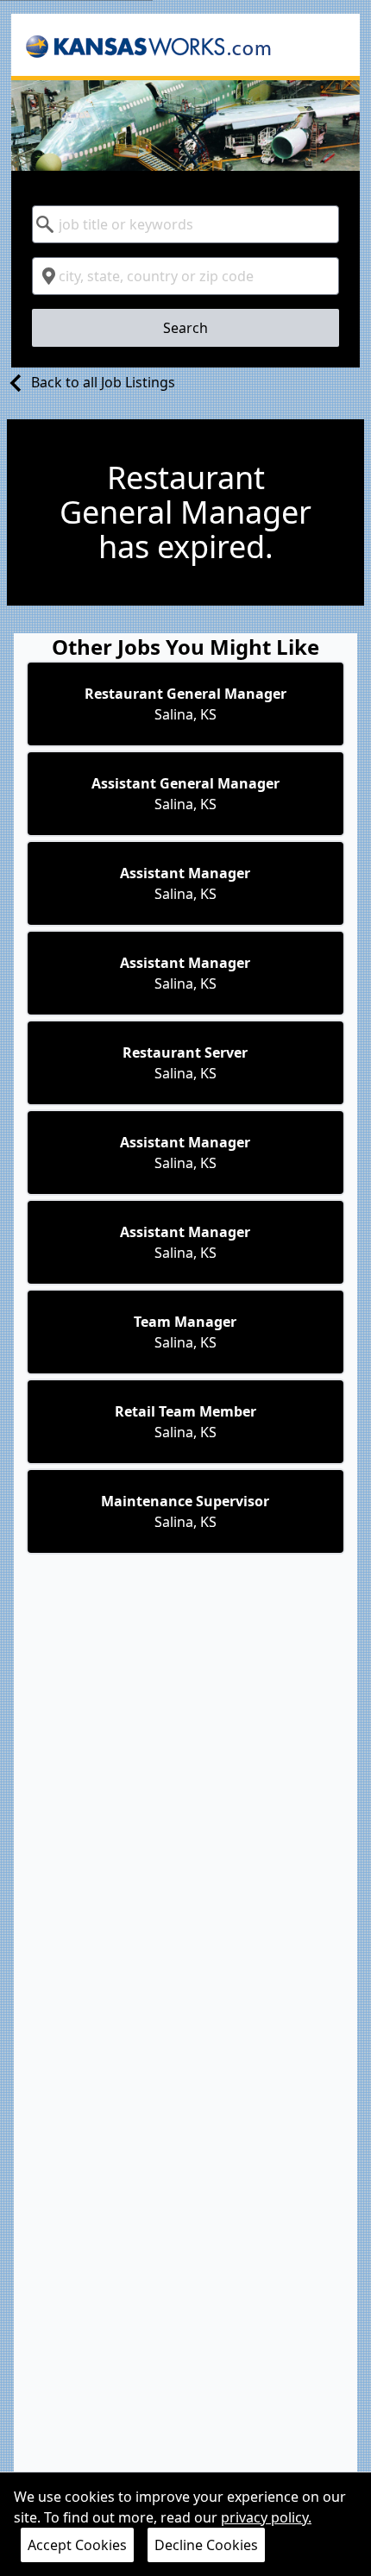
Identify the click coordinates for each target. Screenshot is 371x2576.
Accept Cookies (77, 2545)
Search (185, 328)
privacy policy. (266, 2517)
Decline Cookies (206, 2545)
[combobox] (185, 224)
